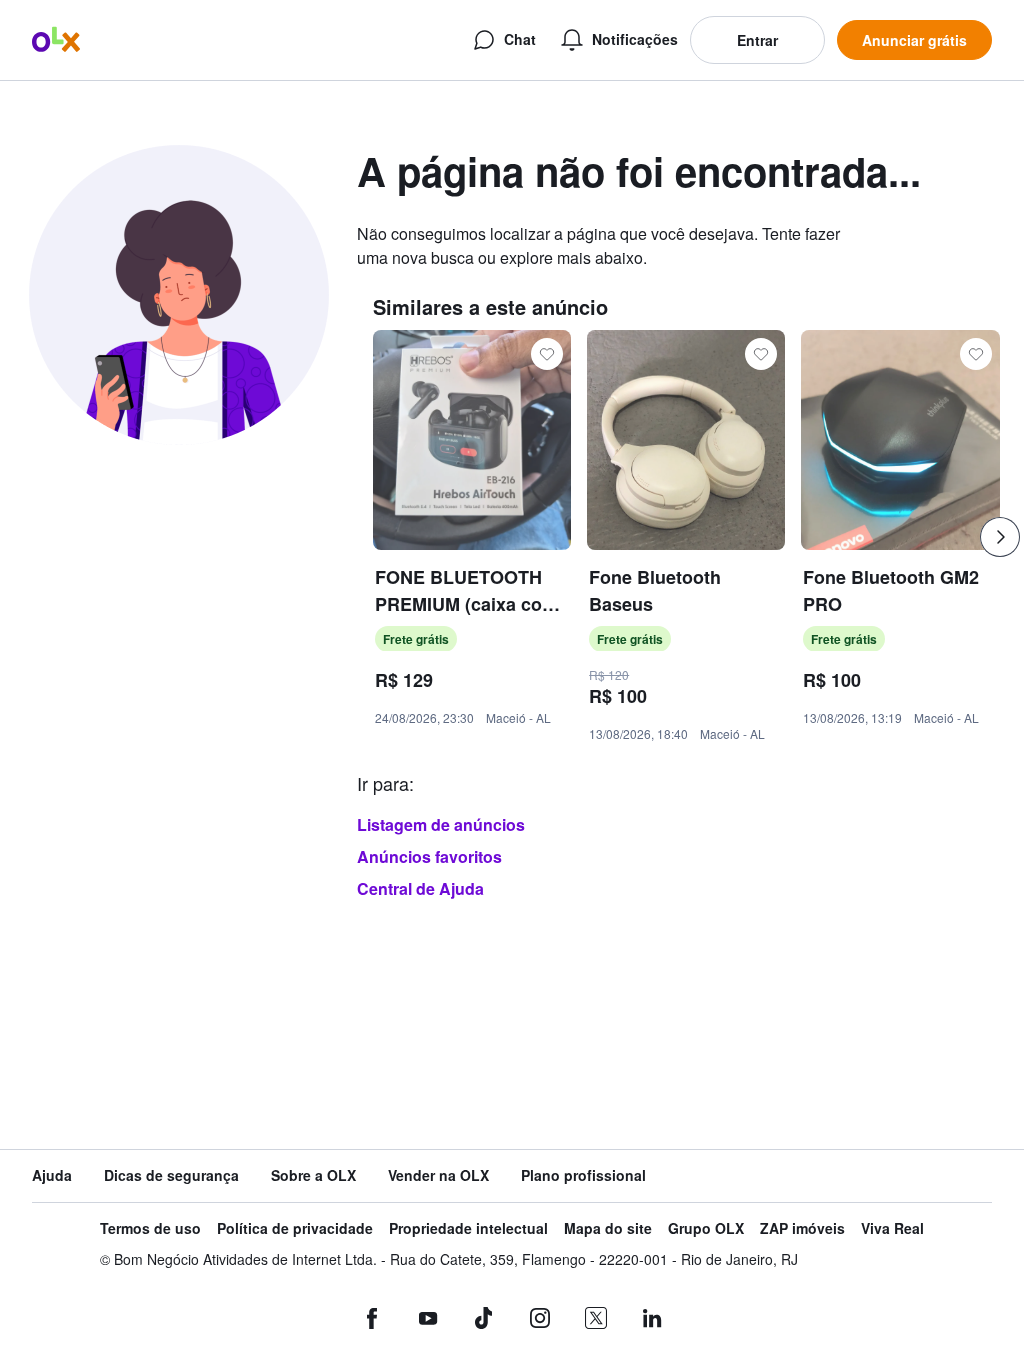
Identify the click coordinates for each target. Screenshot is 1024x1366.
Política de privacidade (295, 1228)
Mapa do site (608, 1228)
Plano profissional (583, 1175)
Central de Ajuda (420, 888)
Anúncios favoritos (429, 856)
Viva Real (892, 1228)
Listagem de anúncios (441, 824)
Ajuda (52, 1175)
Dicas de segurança (171, 1175)
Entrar (757, 40)
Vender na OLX (438, 1175)
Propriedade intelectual (468, 1228)
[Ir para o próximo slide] (1000, 537)
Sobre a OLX (313, 1175)
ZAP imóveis (802, 1228)
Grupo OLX (706, 1228)
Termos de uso (150, 1228)
